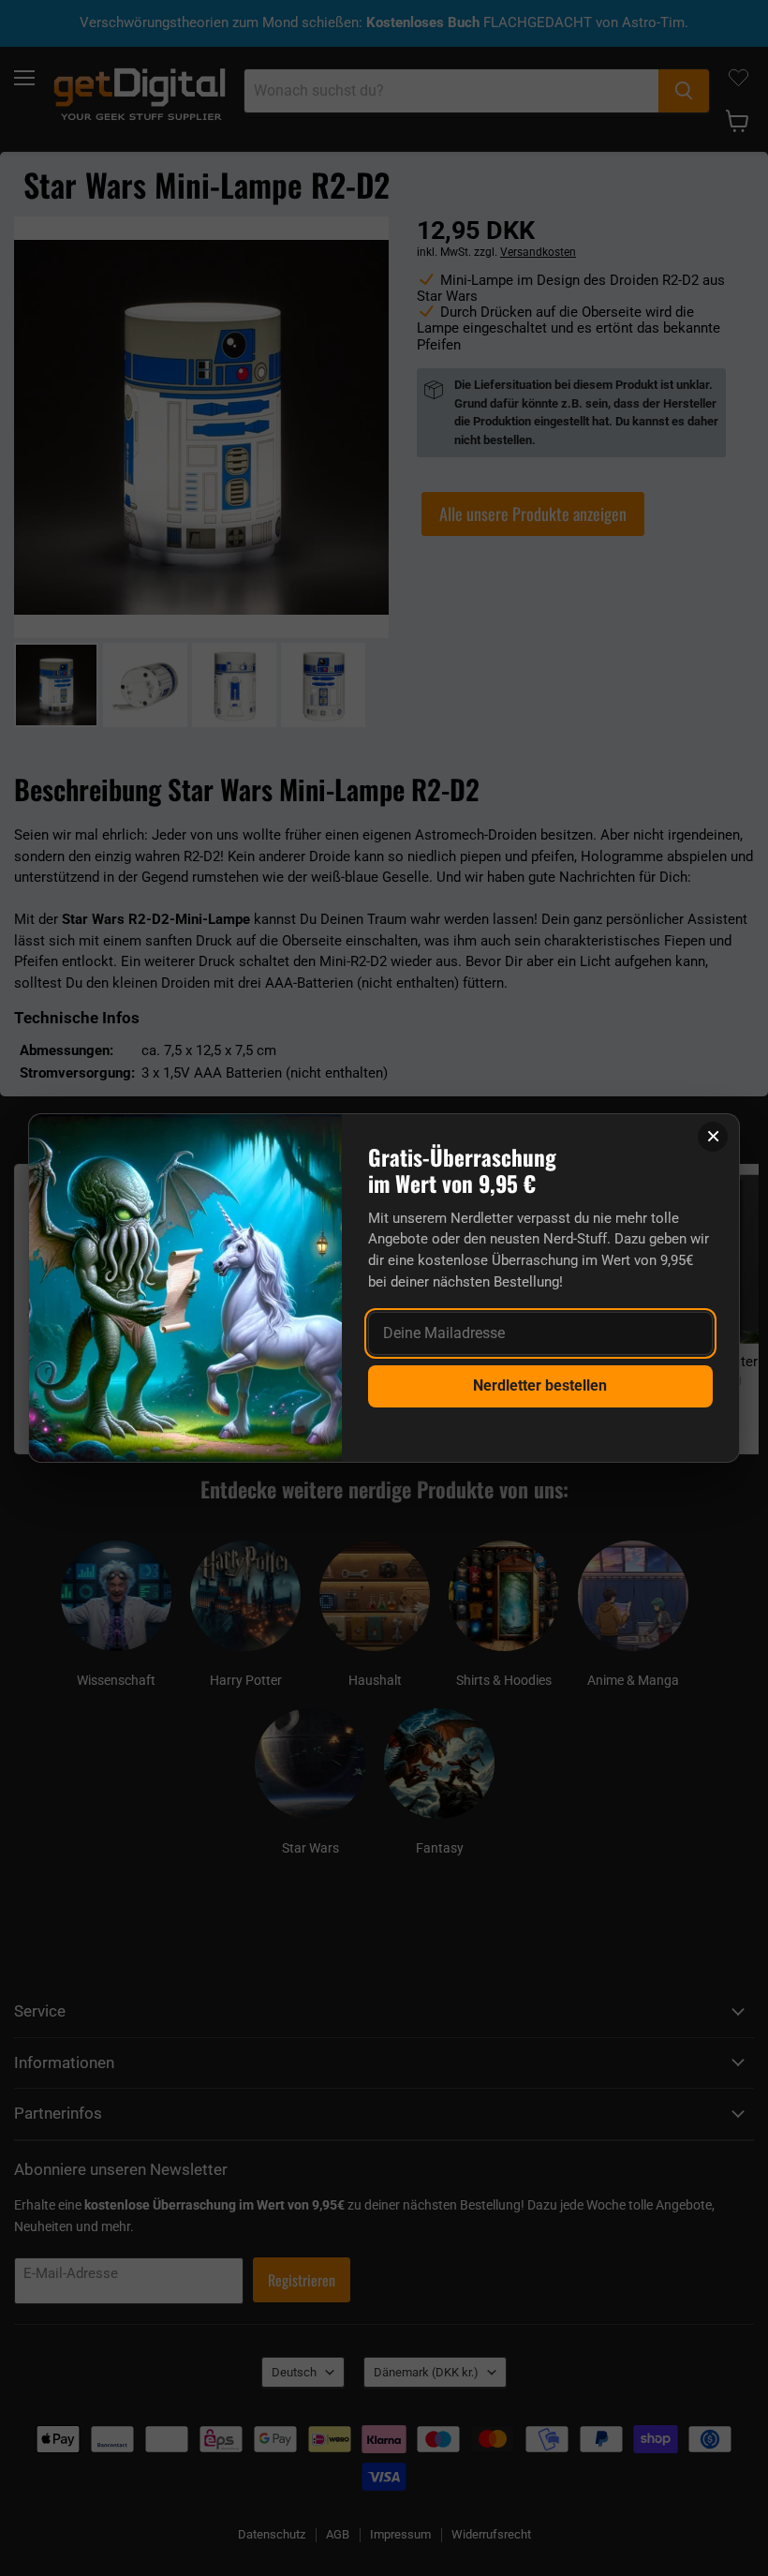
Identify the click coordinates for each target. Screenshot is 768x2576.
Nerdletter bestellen (540, 1385)
